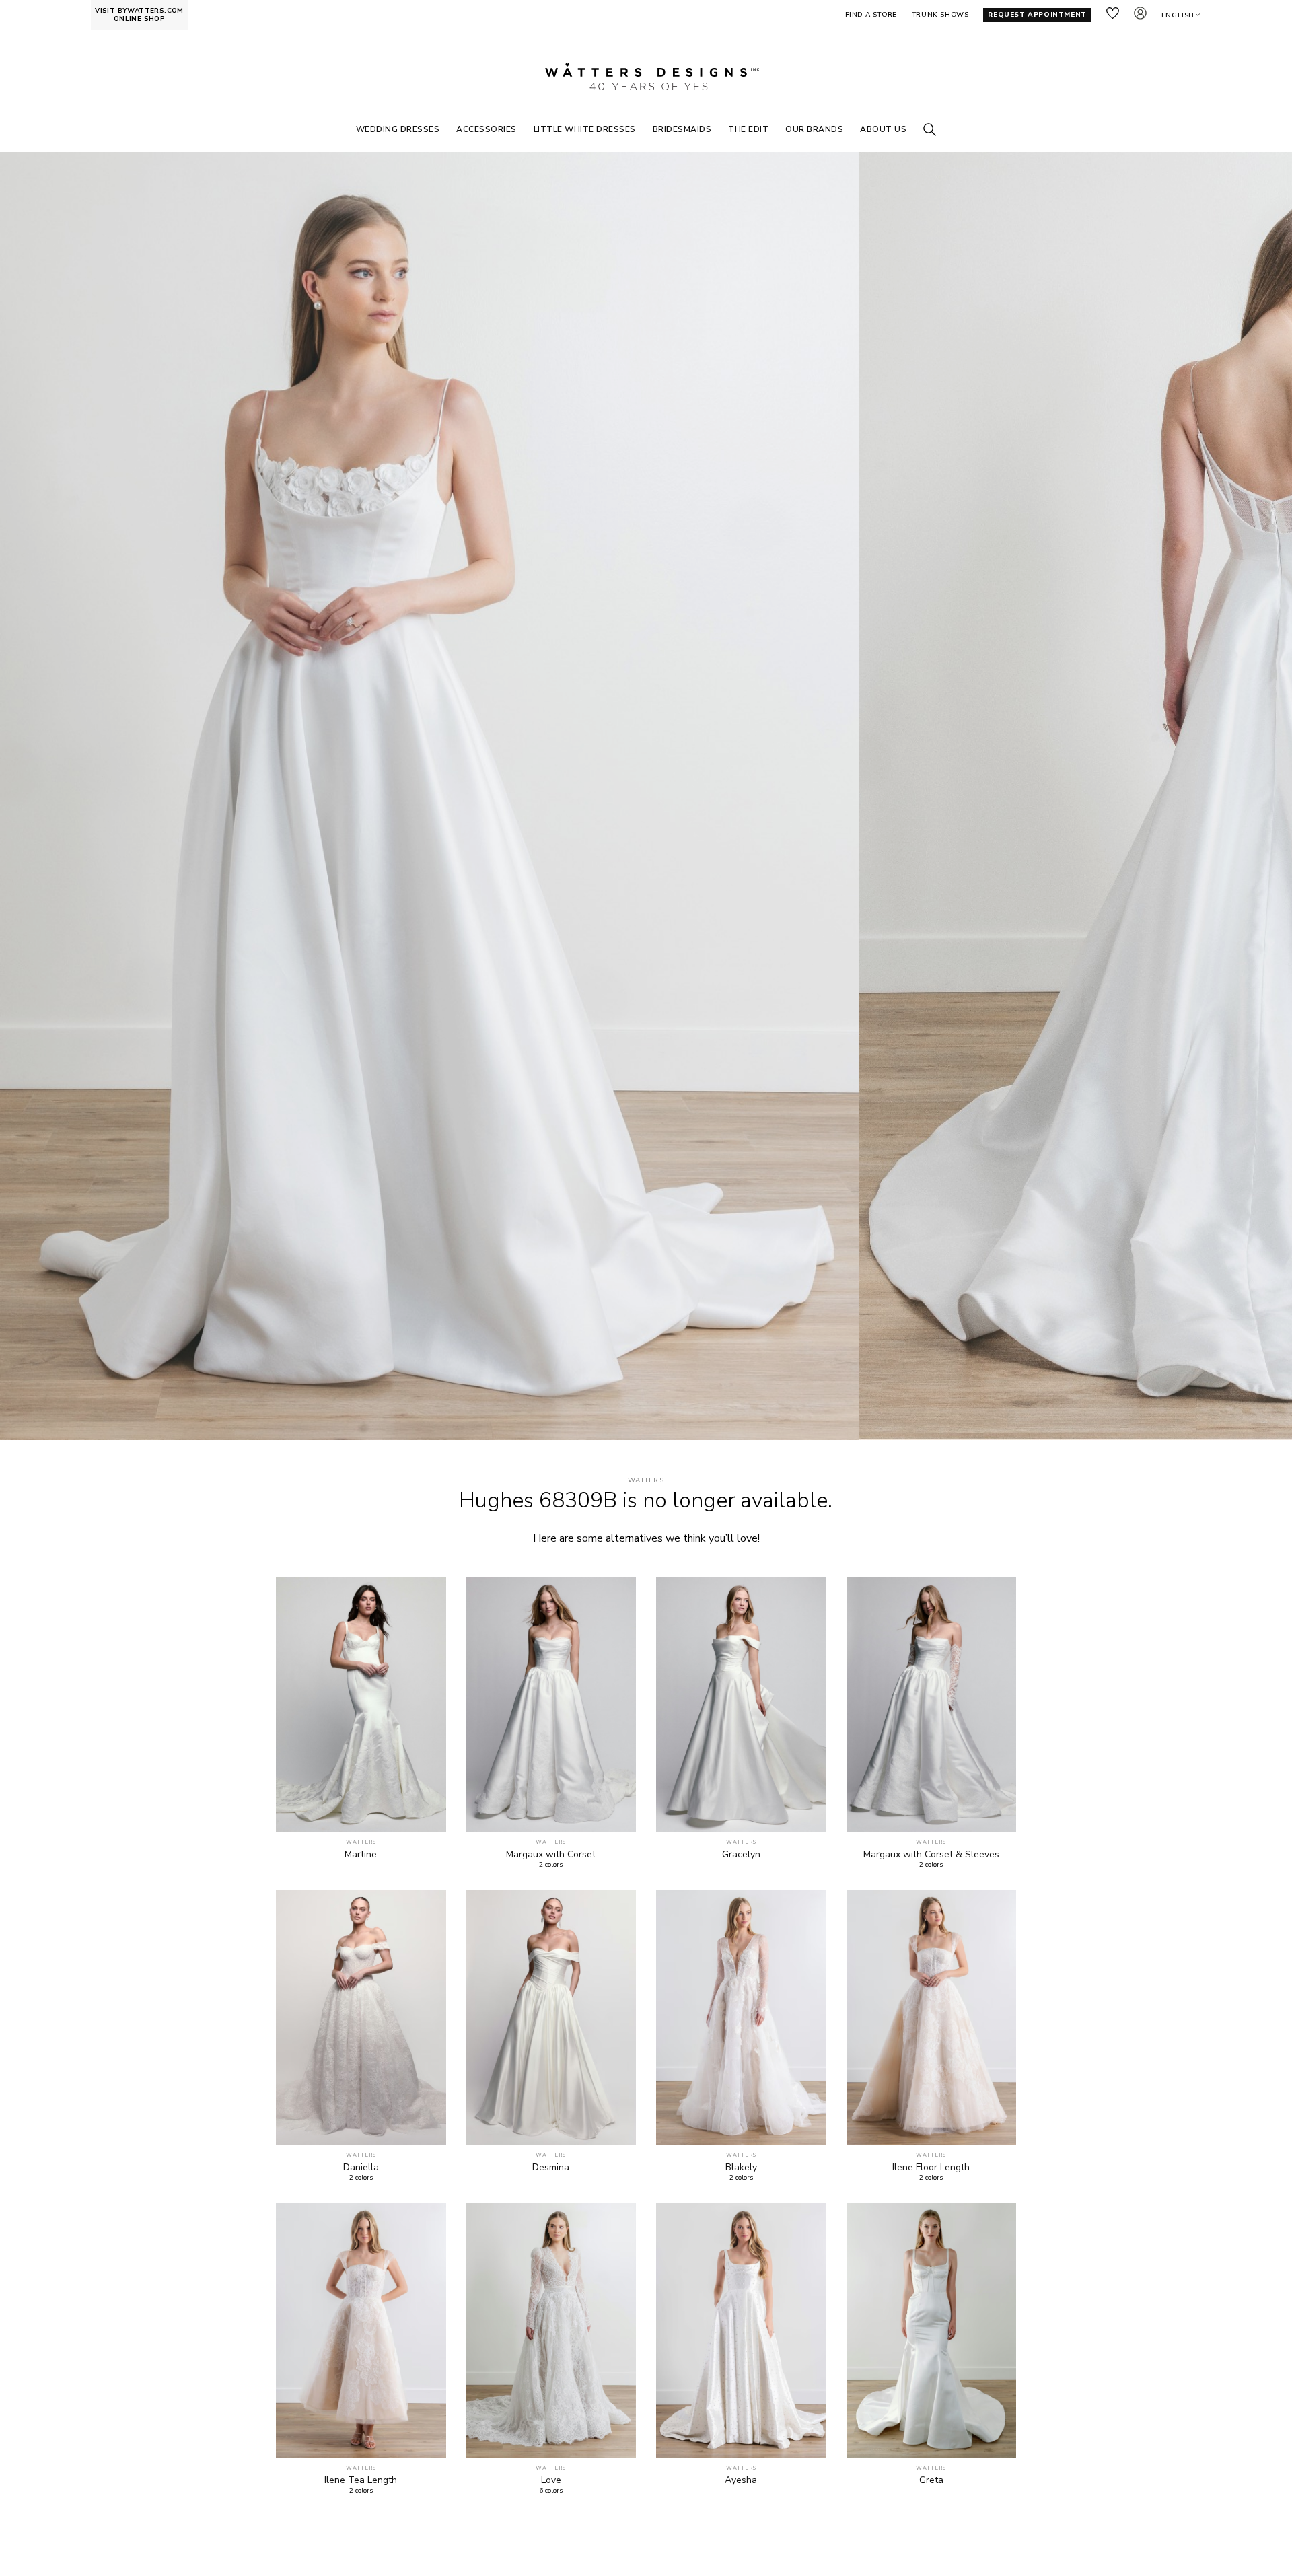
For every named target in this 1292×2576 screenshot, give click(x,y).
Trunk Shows (940, 15)
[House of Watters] (646, 77)
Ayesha (741, 2480)
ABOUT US (883, 129)
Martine (361, 1855)
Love (551, 2480)
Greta (931, 2480)
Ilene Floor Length (931, 2168)
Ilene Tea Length (361, 2480)
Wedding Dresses (398, 129)
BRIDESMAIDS (682, 129)
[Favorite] (428, 1814)
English (1178, 15)
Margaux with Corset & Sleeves (931, 1855)
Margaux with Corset (551, 1855)
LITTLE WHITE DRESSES (585, 129)
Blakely (741, 2168)
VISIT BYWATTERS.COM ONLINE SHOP (139, 15)
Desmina (551, 2168)
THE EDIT (748, 129)
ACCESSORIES (487, 129)
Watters (646, 1481)
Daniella (361, 2168)
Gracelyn (741, 1855)
